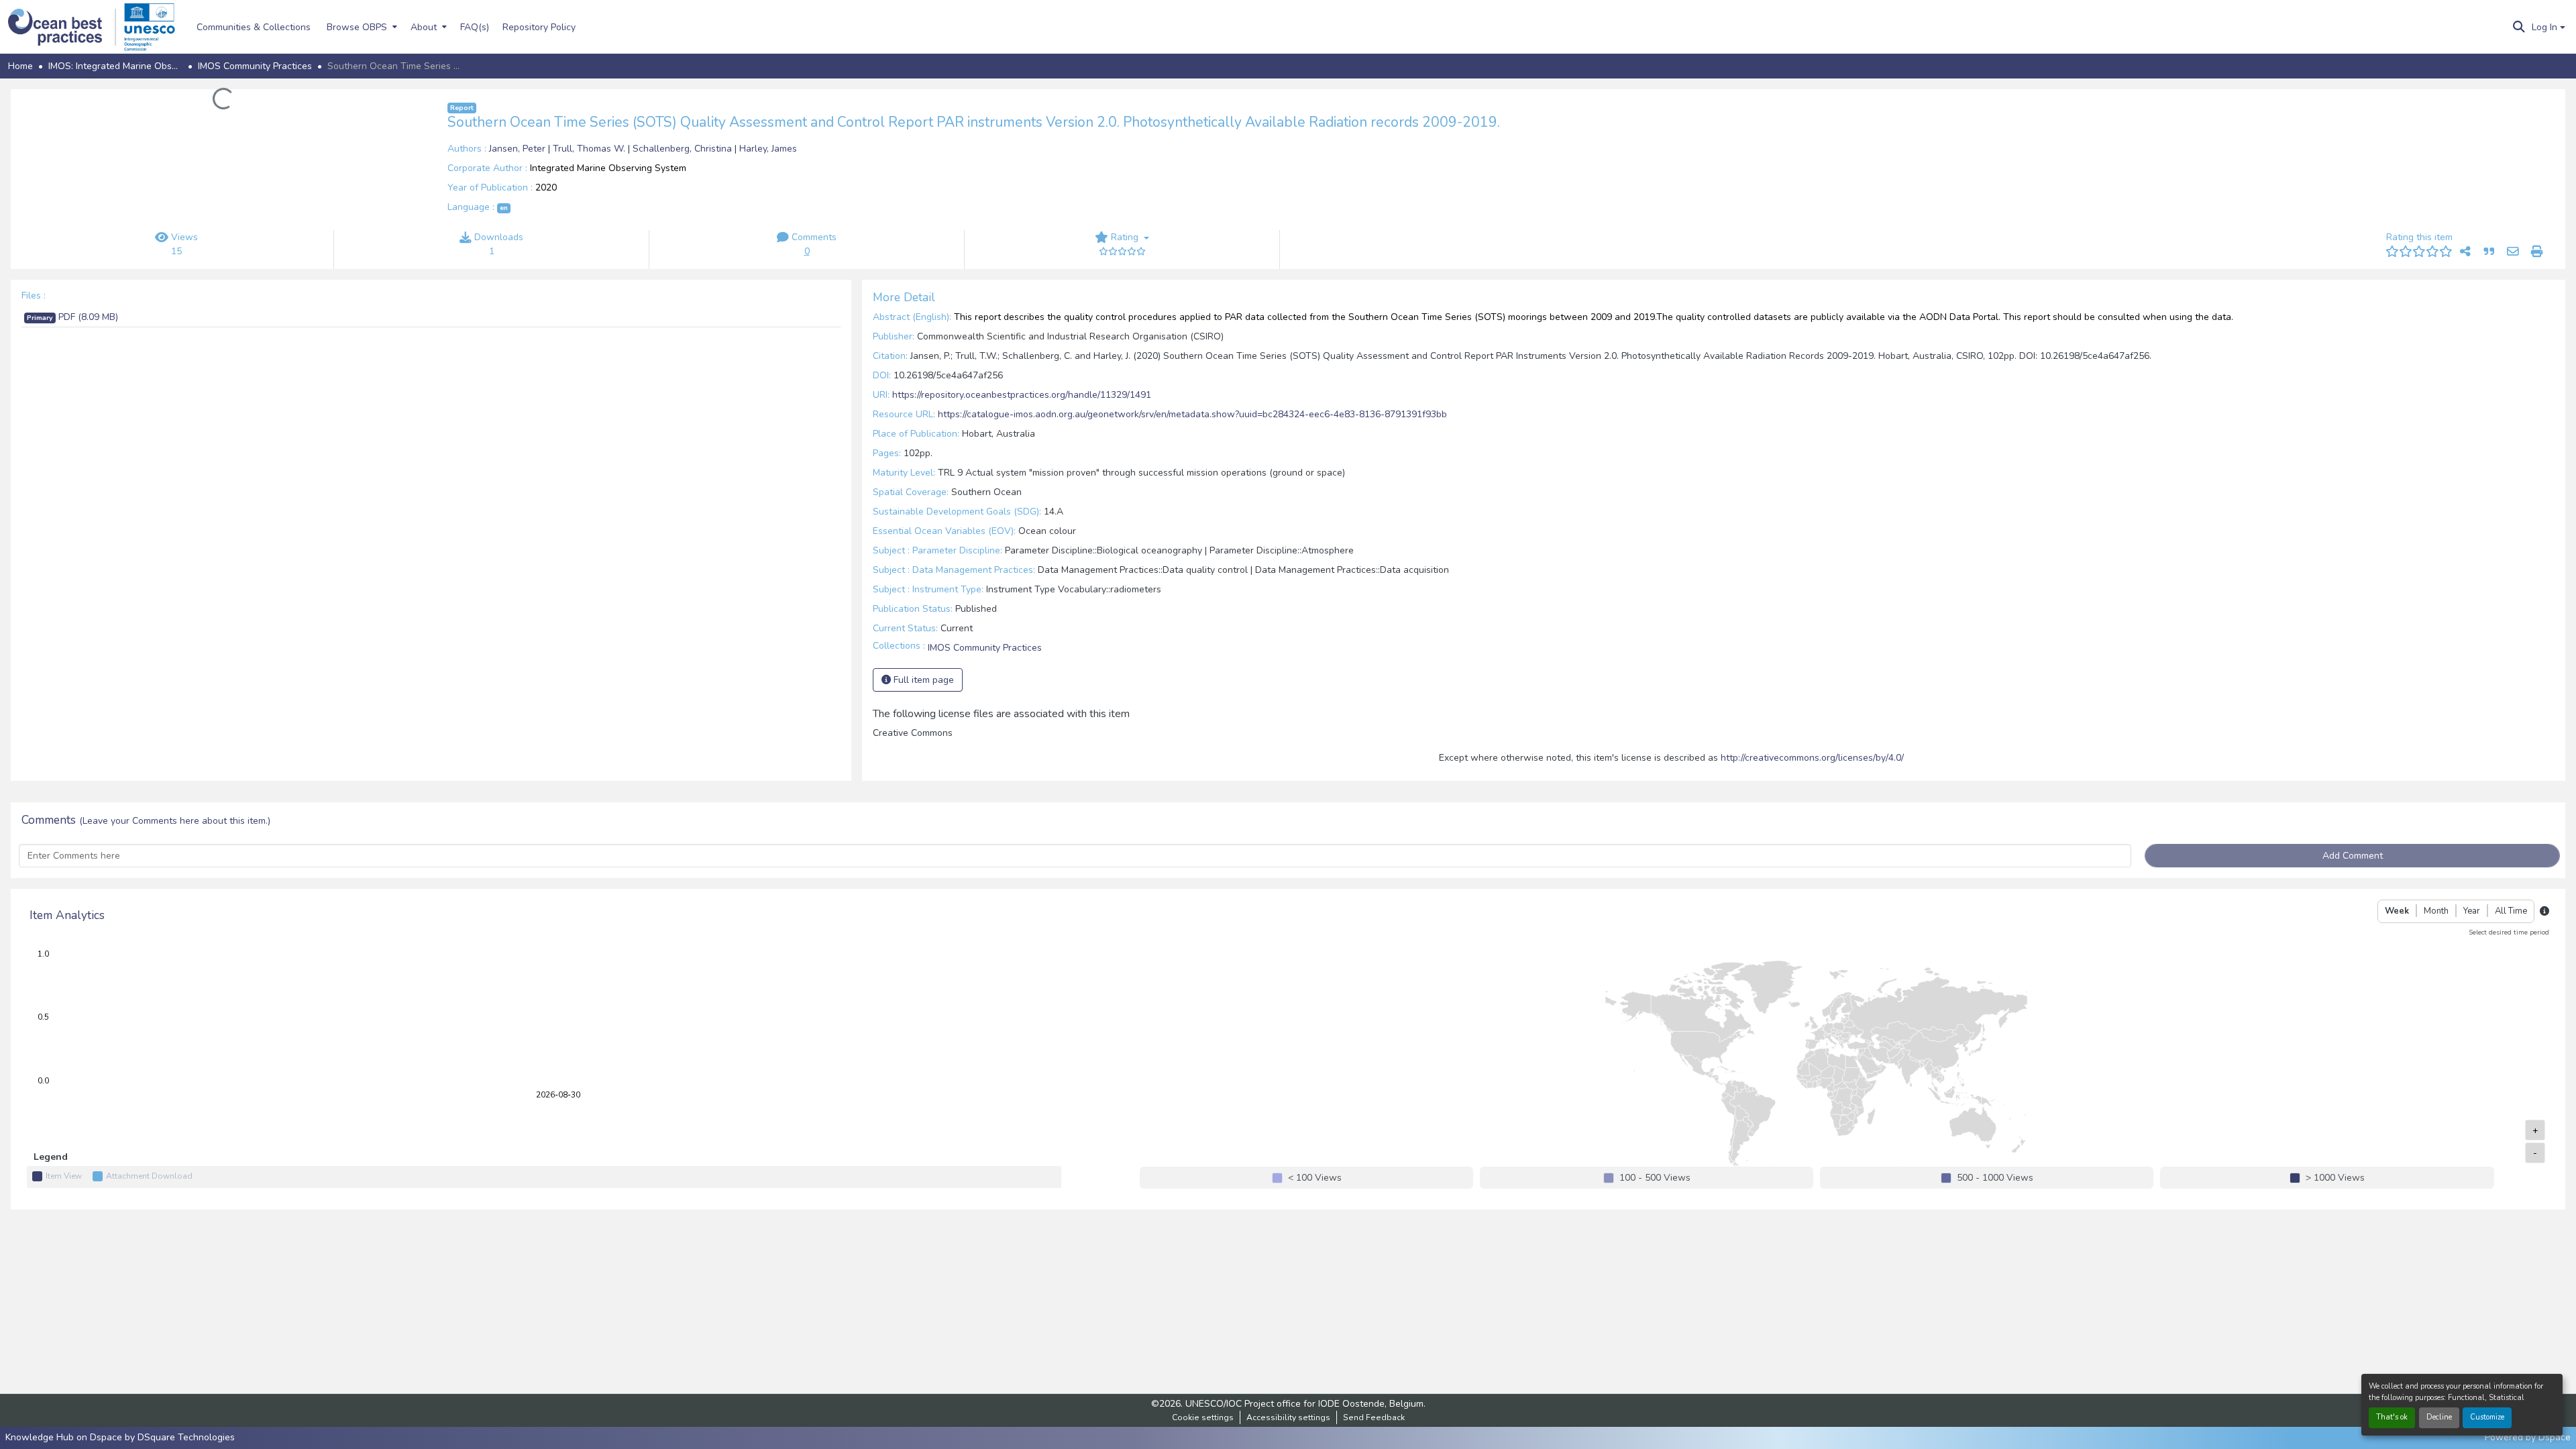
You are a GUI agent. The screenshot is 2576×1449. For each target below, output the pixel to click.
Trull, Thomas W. (590, 149)
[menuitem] (361, 27)
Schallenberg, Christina (684, 149)
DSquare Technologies (186, 1437)
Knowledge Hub (41, 1437)
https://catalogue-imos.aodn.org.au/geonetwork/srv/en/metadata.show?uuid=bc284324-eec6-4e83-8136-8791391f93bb (1192, 414)
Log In (2544, 27)
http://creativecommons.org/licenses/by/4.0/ (1812, 758)
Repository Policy (539, 27)
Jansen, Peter (519, 149)
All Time (2511, 911)
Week (2397, 911)
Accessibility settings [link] (1288, 1417)
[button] (62, 27)
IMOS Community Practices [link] (255, 66)
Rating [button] (1125, 237)
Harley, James (768, 149)
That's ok (2392, 1417)
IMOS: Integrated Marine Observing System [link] (115, 66)
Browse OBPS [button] (357, 27)
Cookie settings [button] (1203, 1417)
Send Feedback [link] (1374, 1417)
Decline (2439, 1417)
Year (2472, 911)
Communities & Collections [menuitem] (254, 27)
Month (2436, 911)
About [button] (424, 27)
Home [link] (20, 66)
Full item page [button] (922, 680)
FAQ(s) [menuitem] (475, 27)
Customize (2487, 1417)
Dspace (2555, 1437)
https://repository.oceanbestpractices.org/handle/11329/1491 (1022, 395)
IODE (1329, 1404)
